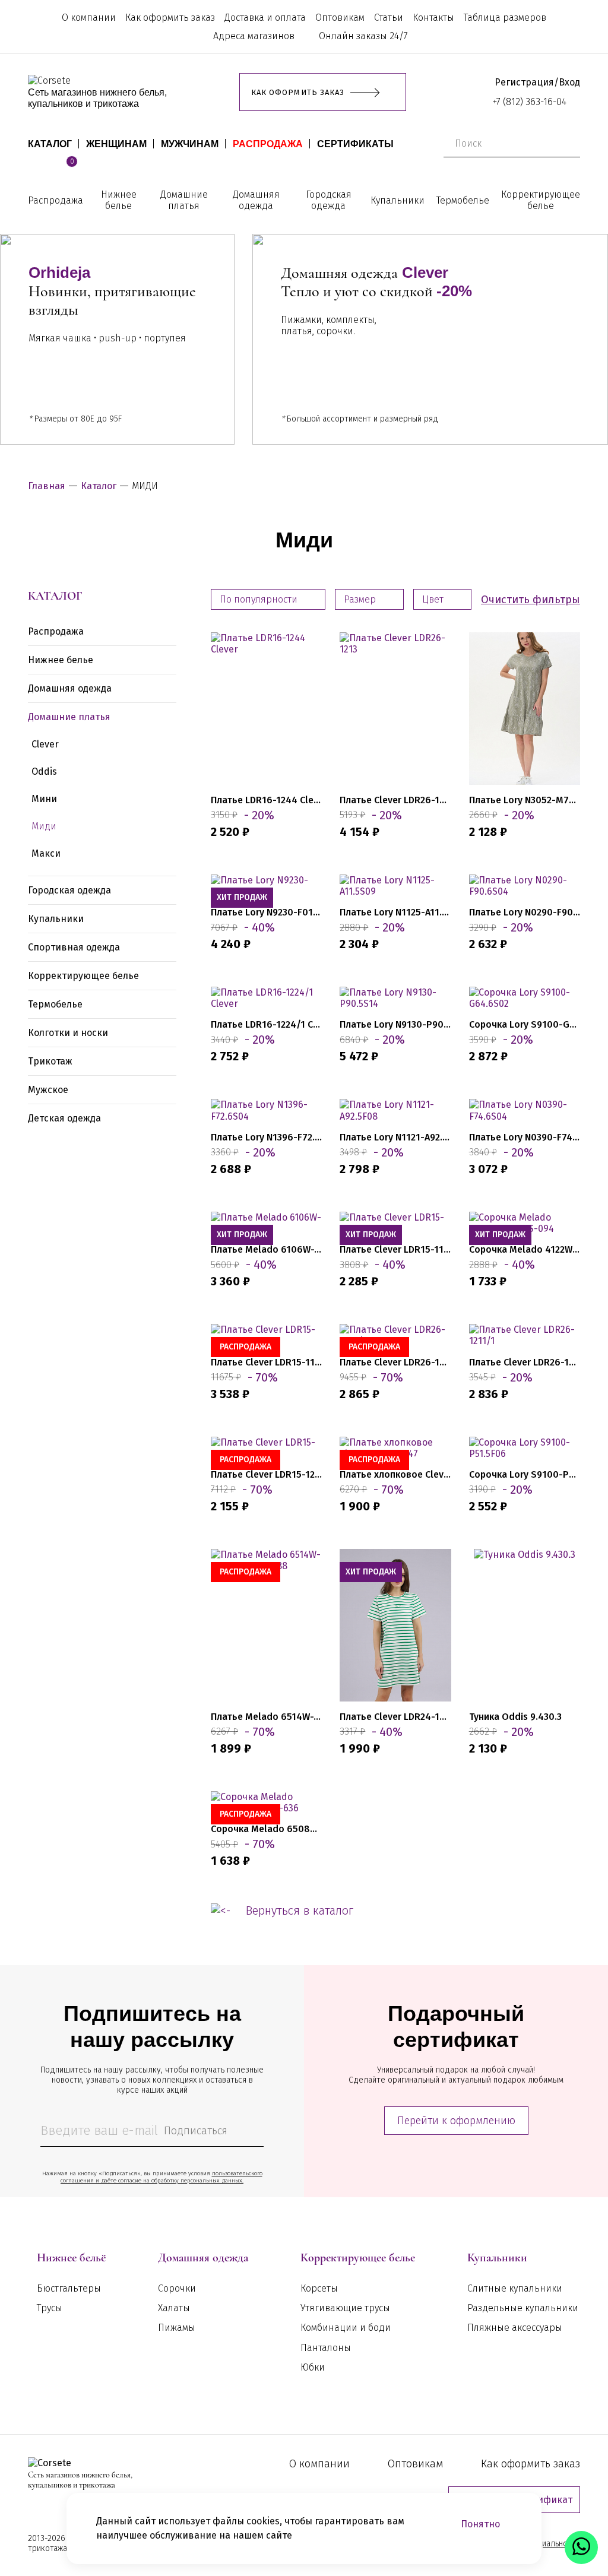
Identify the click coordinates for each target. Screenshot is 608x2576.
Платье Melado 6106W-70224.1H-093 (266, 1249)
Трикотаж (50, 1061)
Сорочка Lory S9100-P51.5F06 (525, 1474)
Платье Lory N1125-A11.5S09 (395, 912)
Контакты (433, 18)
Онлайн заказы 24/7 (363, 36)
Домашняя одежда (256, 200)
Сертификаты (355, 144)
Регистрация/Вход (537, 82)
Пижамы (177, 2328)
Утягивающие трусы (345, 2308)
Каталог (50, 144)
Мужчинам (190, 144)
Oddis (44, 771)
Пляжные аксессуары (515, 2328)
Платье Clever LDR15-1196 (266, 1362)
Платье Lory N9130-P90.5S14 (395, 1024)
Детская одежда (64, 1118)
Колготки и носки (68, 1033)
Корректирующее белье (541, 200)
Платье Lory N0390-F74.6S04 (525, 1137)
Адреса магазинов (254, 36)
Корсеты (319, 2288)
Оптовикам (340, 18)
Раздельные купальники (523, 2308)
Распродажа (268, 144)
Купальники (398, 200)
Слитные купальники (515, 2288)
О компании (89, 18)
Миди (44, 826)
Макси (46, 853)
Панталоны (326, 2348)
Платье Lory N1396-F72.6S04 (266, 1137)
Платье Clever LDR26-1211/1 (525, 1362)
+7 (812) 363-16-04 (530, 102)
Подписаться (196, 2131)
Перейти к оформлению (456, 2121)
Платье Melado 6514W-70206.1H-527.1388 (266, 1717)
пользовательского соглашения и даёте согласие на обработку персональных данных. (161, 2177)
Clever (45, 744)
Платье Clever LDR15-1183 (395, 1249)
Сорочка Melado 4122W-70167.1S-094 (525, 1249)
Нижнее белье (119, 200)
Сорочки (177, 2288)
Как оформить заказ (170, 18)
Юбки (313, 2367)
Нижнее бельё (71, 2258)
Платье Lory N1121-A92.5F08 (395, 1137)
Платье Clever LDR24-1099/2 (395, 1717)
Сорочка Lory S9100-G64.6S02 (525, 1024)
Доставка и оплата (265, 18)
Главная (47, 486)
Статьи (389, 18)
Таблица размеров (505, 18)
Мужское (48, 1090)
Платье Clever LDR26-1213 (395, 800)
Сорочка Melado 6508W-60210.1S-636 (266, 1829)
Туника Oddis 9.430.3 (515, 1717)
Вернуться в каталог (300, 1910)
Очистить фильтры (531, 600)
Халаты (174, 2308)
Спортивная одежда (74, 947)
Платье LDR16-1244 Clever (266, 800)
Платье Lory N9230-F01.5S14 (266, 912)
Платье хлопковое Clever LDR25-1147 (395, 1474)
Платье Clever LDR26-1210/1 (395, 1362)
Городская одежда (329, 200)
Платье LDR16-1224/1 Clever (266, 1024)
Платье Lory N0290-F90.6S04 (525, 912)
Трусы (50, 2308)
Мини (44, 799)
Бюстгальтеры (69, 2288)
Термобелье (463, 200)
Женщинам (116, 144)
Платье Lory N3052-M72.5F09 (525, 800)
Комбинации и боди (346, 2328)
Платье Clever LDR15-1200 (266, 1474)
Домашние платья (184, 200)
